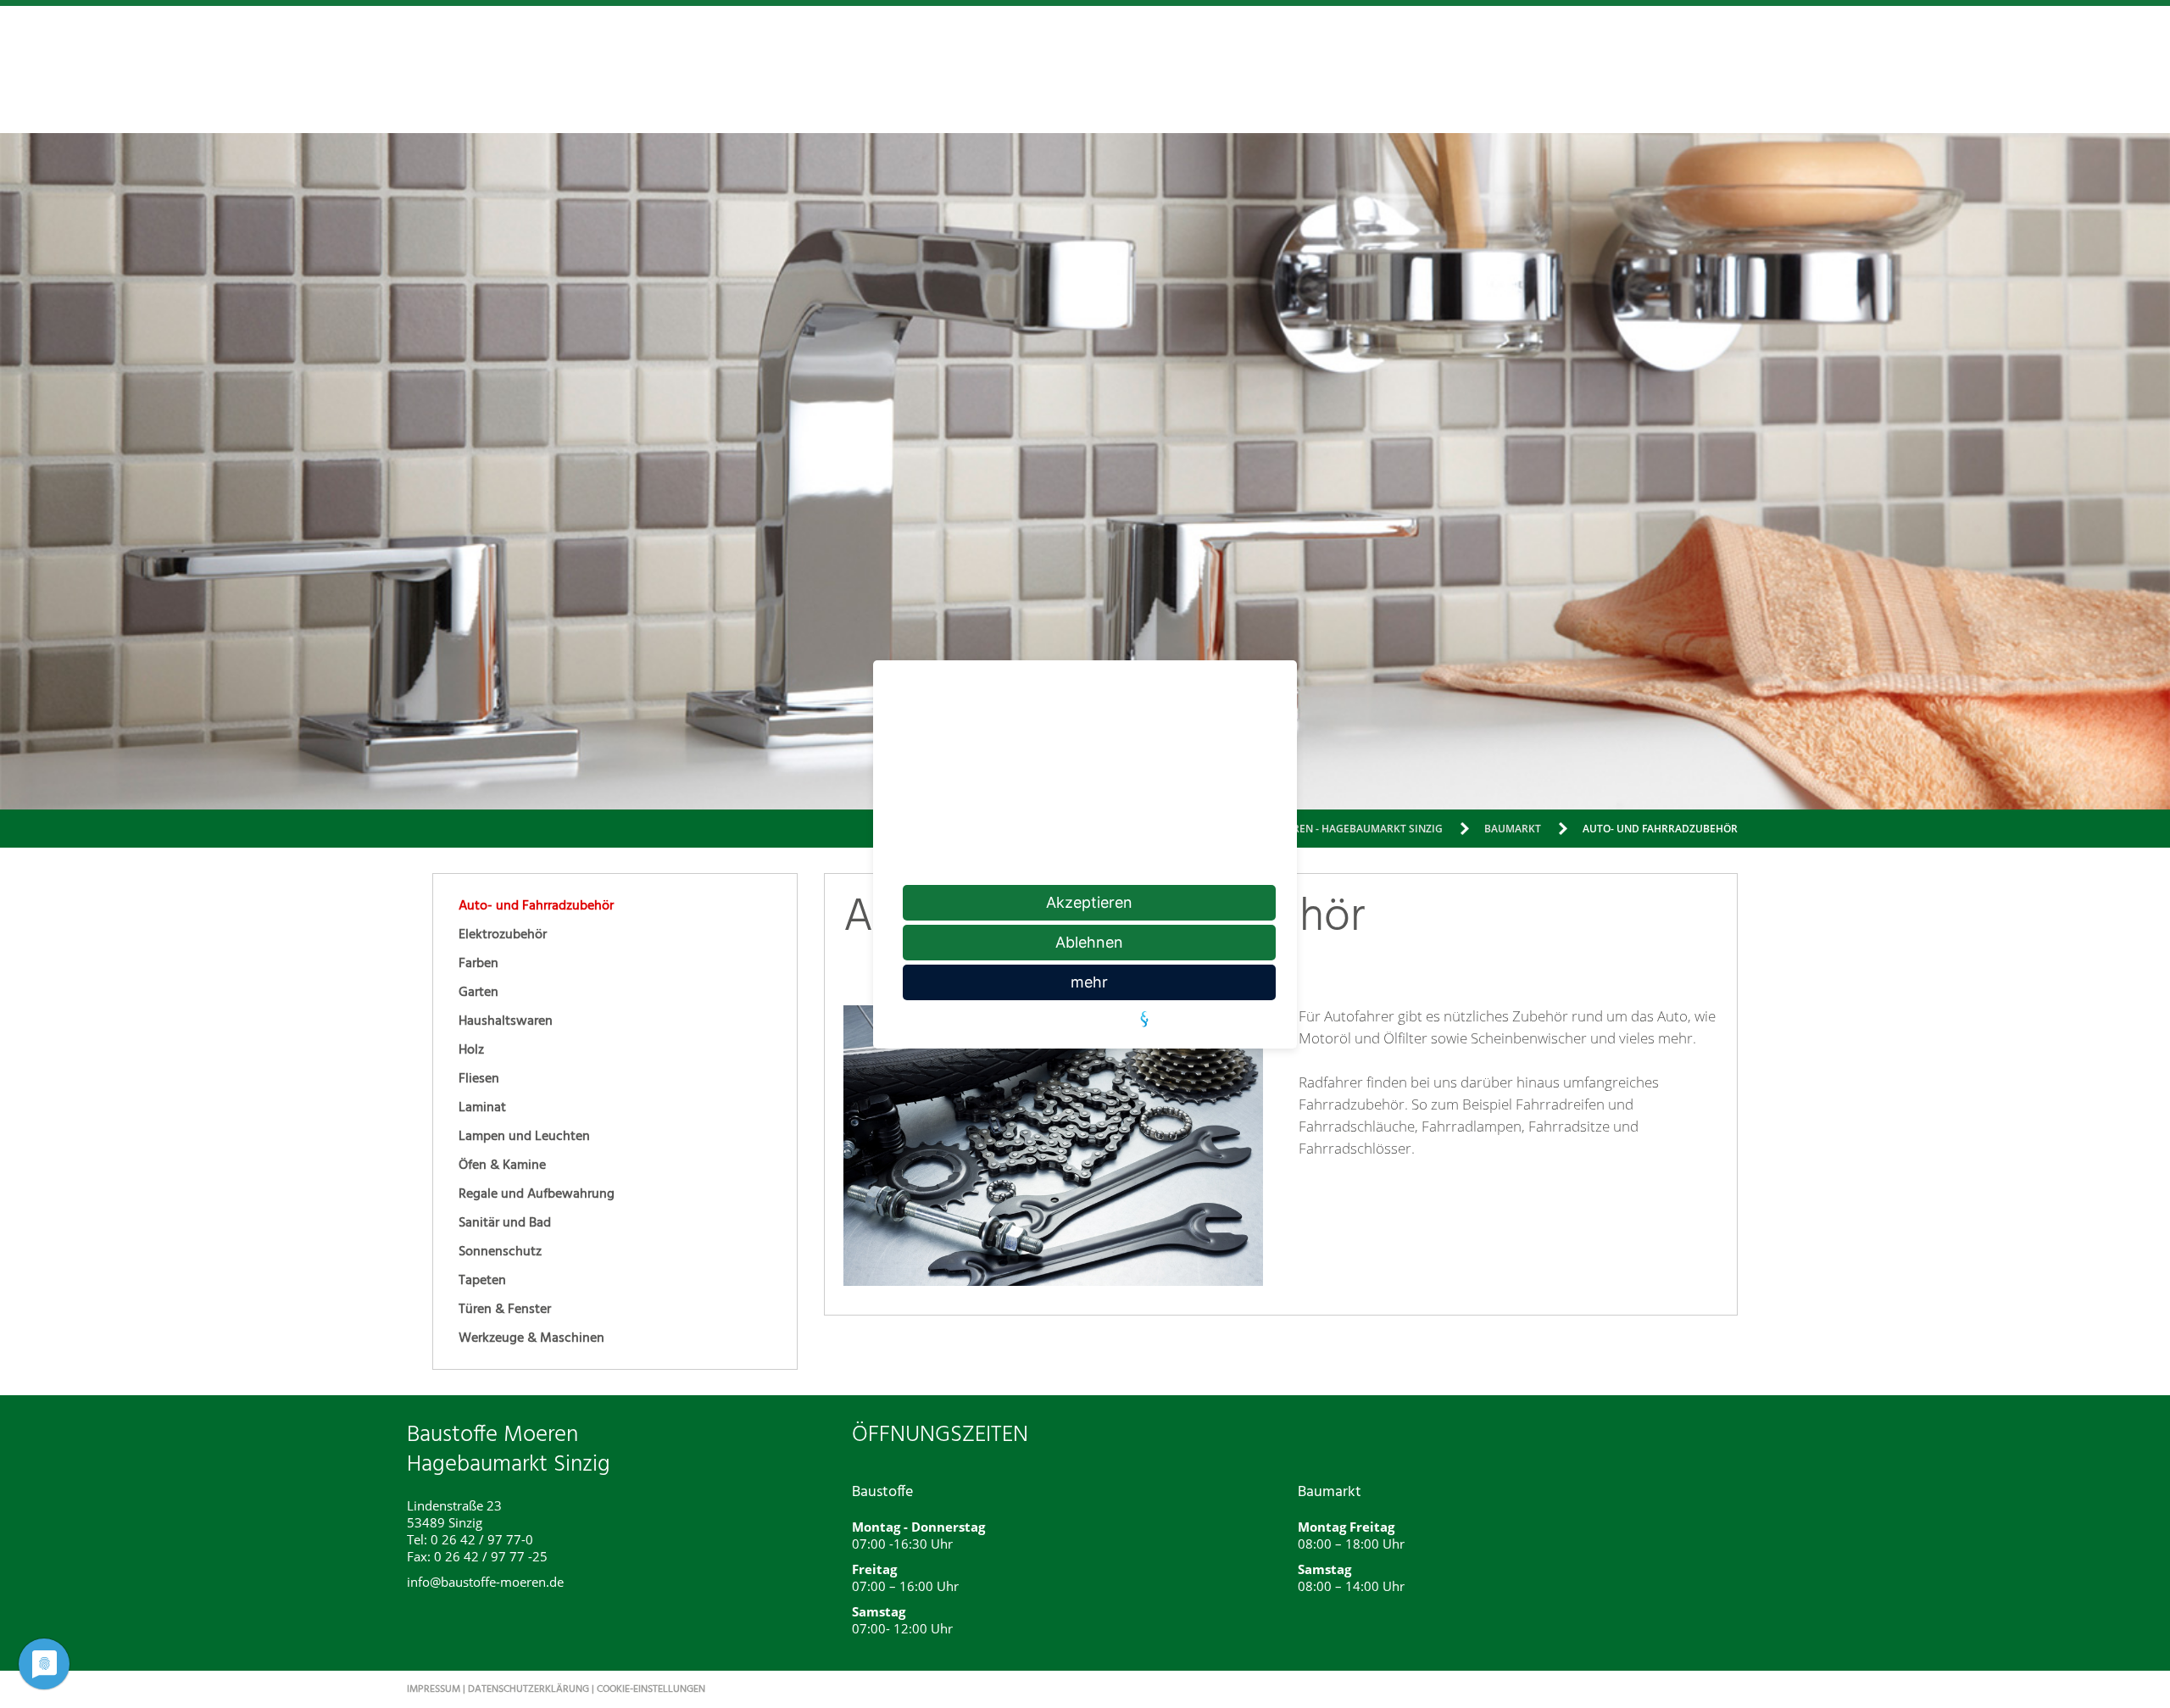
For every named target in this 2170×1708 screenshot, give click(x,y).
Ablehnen (1089, 942)
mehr (1089, 982)
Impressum (434, 1689)
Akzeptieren (1089, 902)
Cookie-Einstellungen (651, 1689)
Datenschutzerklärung (529, 1689)
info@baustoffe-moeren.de (485, 1582)
